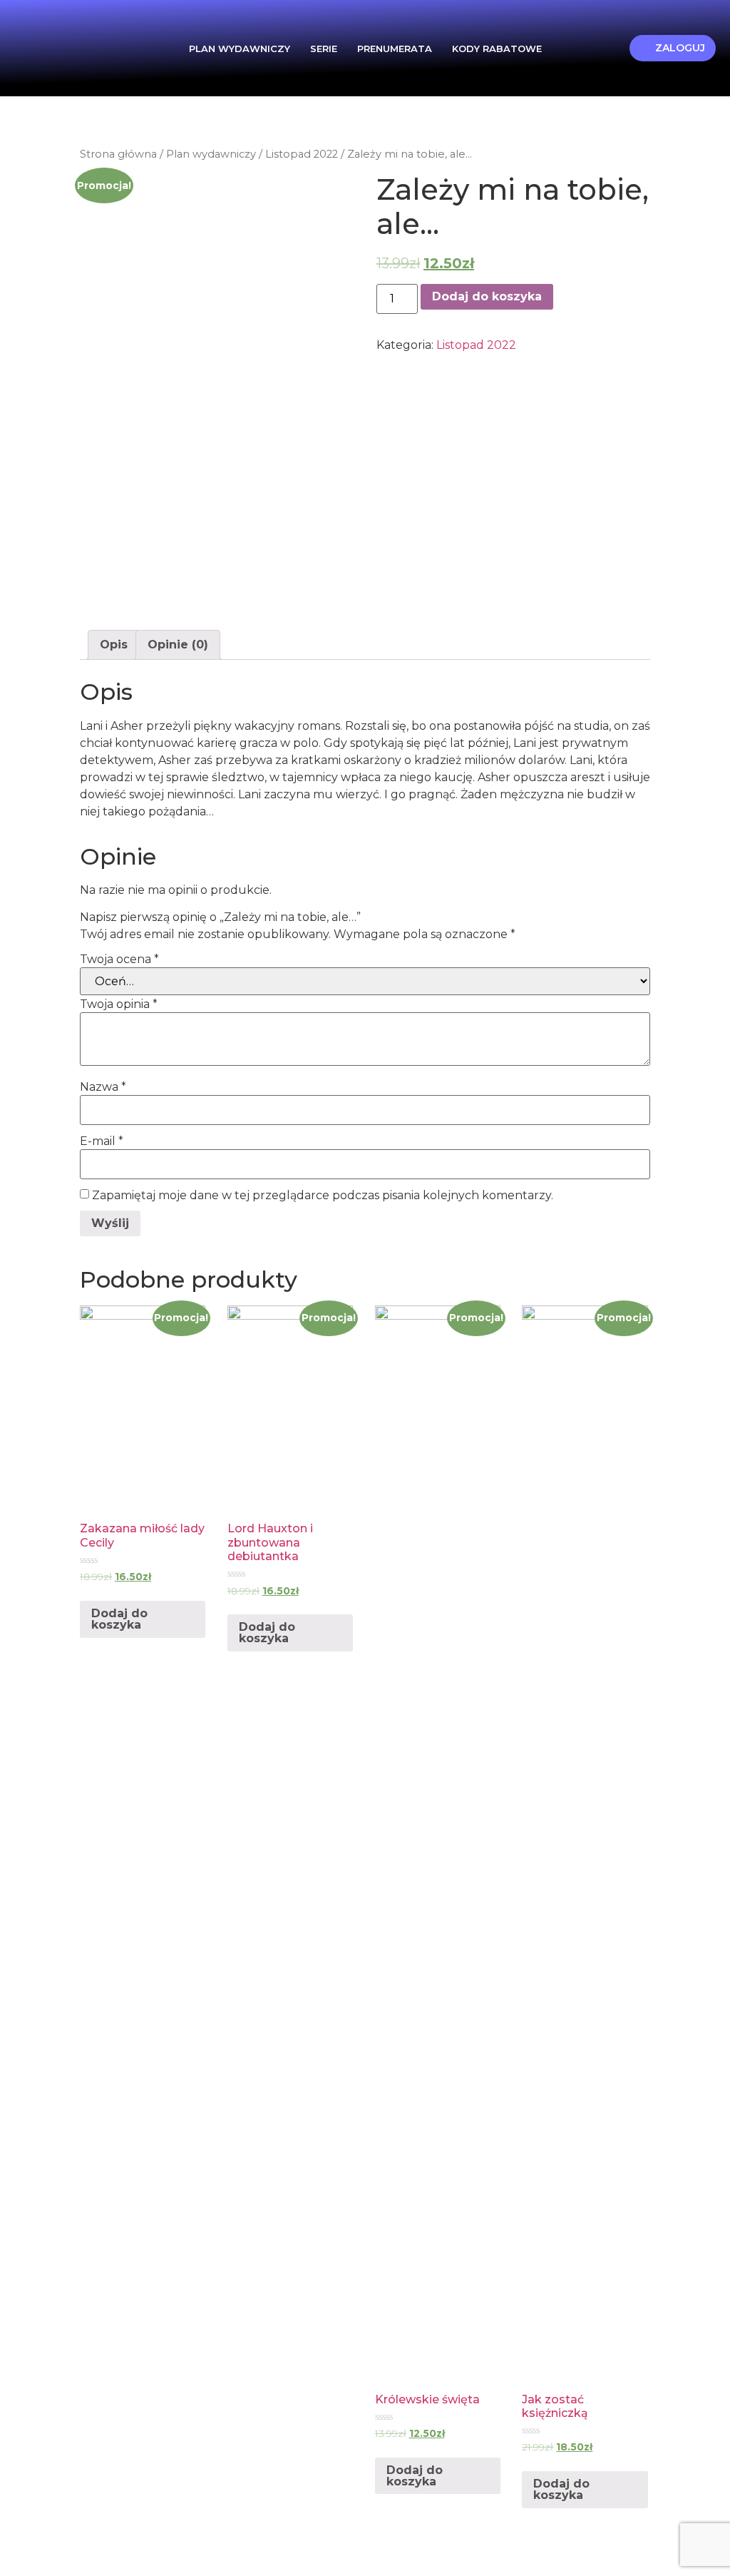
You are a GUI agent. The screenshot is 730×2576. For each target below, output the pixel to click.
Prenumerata (395, 49)
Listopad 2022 (302, 154)
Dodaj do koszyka (487, 296)
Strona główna (118, 154)
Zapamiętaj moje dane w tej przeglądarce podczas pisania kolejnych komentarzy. (323, 1196)
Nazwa (103, 1087)
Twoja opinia (119, 1004)
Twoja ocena (119, 959)
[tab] (114, 645)
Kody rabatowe (497, 49)
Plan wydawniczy (240, 49)
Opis (114, 645)
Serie (324, 49)
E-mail (102, 1141)
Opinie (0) (178, 645)
